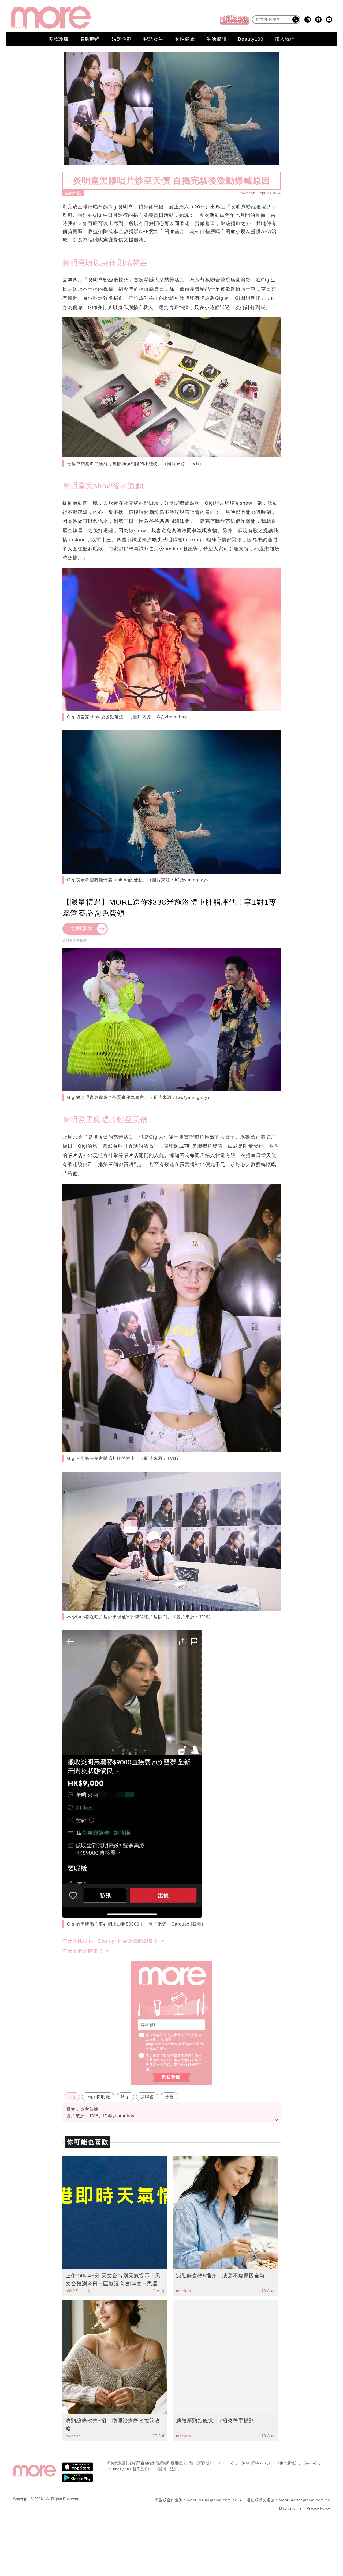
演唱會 (147, 2097)
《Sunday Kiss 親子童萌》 (129, 2469)
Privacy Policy (318, 2508)
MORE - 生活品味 (81, 2291)
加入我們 (285, 39)
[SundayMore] (51, 18)
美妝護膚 (58, 39)
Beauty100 (251, 39)
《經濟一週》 (166, 2469)
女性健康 (185, 39)
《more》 (310, 2463)
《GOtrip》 (226, 2463)
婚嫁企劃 (122, 39)
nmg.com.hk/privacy (163, 2044)
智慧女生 (153, 39)
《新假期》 (204, 2463)
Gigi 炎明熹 (98, 2097)
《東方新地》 (287, 2463)
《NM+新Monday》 (256, 2463)
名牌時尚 (90, 39)
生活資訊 (217, 39)
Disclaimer (288, 2508)
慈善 (169, 2097)
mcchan (248, 193)
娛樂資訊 (73, 193)
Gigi (125, 2097)
